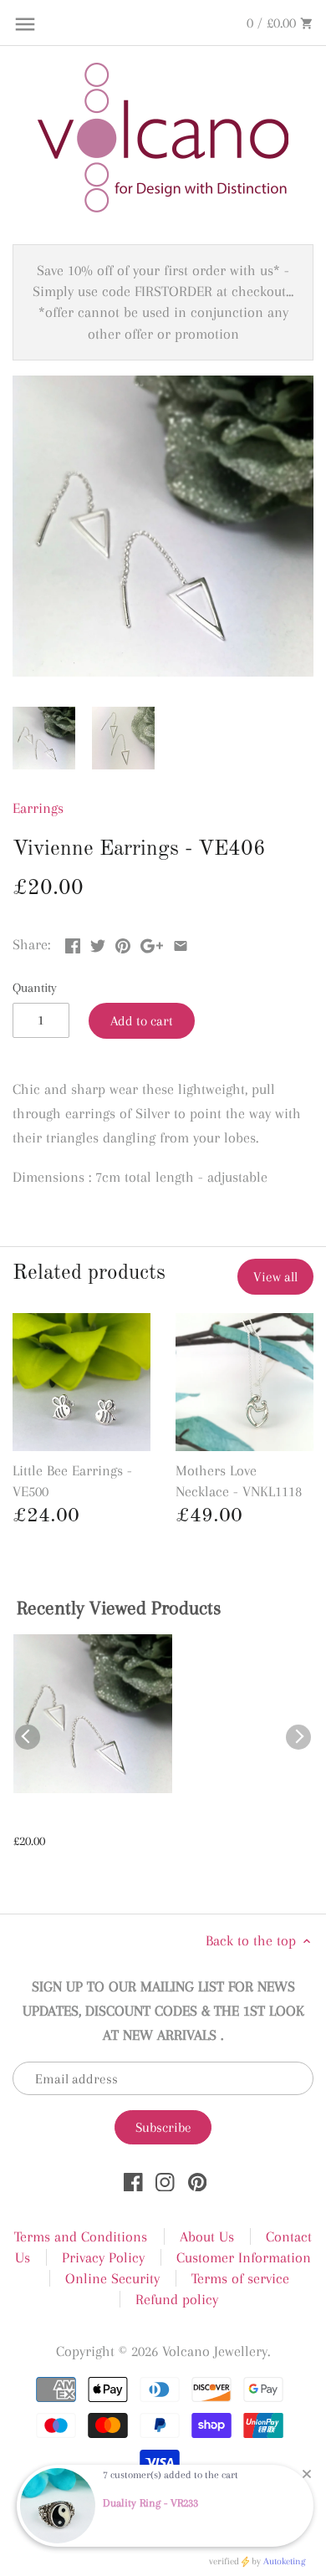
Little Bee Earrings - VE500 (72, 1481)
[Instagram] (165, 2181)
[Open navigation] (25, 24)
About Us (207, 2236)
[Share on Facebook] (73, 943)
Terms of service (240, 2278)
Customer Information (244, 2257)
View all (275, 1277)
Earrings (38, 808)
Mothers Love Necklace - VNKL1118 (239, 1481)
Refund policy (177, 2299)
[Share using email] (181, 943)
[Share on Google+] (152, 943)
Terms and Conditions (81, 2236)
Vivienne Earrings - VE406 (92, 1820)
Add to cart (142, 1021)
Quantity (35, 988)
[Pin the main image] (123, 943)
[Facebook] (133, 2181)
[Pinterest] (198, 2181)
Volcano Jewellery (215, 2351)
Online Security (112, 2278)
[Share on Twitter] (98, 943)
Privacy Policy (103, 2257)
